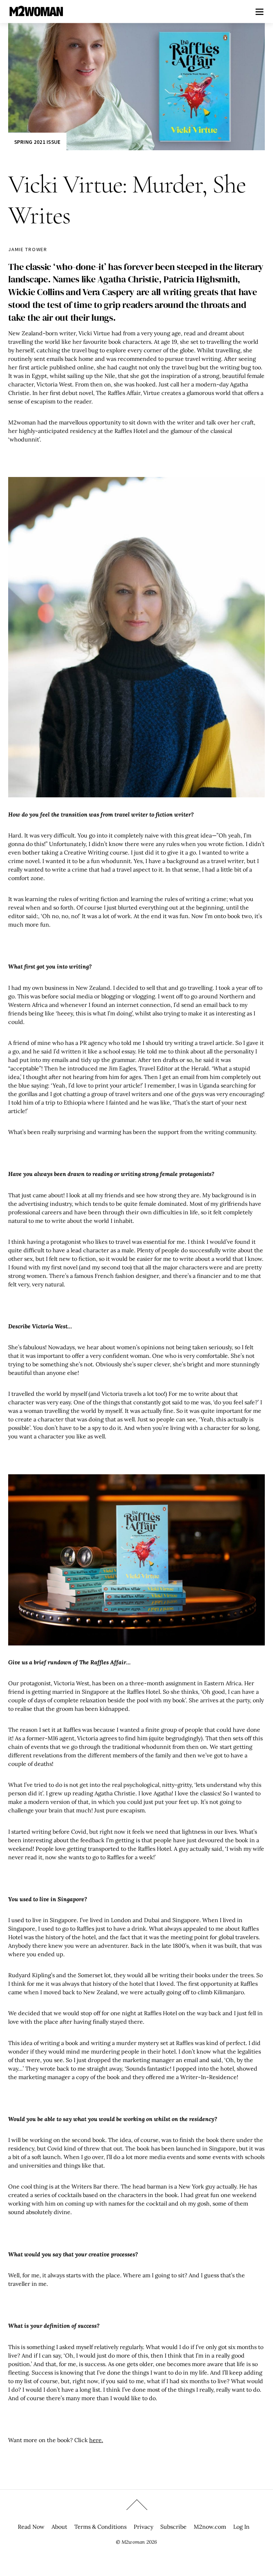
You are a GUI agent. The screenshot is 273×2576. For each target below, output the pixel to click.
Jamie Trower (28, 249)
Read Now (31, 2527)
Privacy (143, 2527)
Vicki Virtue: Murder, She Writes (127, 200)
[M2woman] (36, 13)
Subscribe (173, 2527)
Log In (241, 2527)
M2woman (133, 2542)
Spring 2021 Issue (38, 142)
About (59, 2527)
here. (96, 2440)
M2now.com (210, 2527)
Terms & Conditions (100, 2527)
